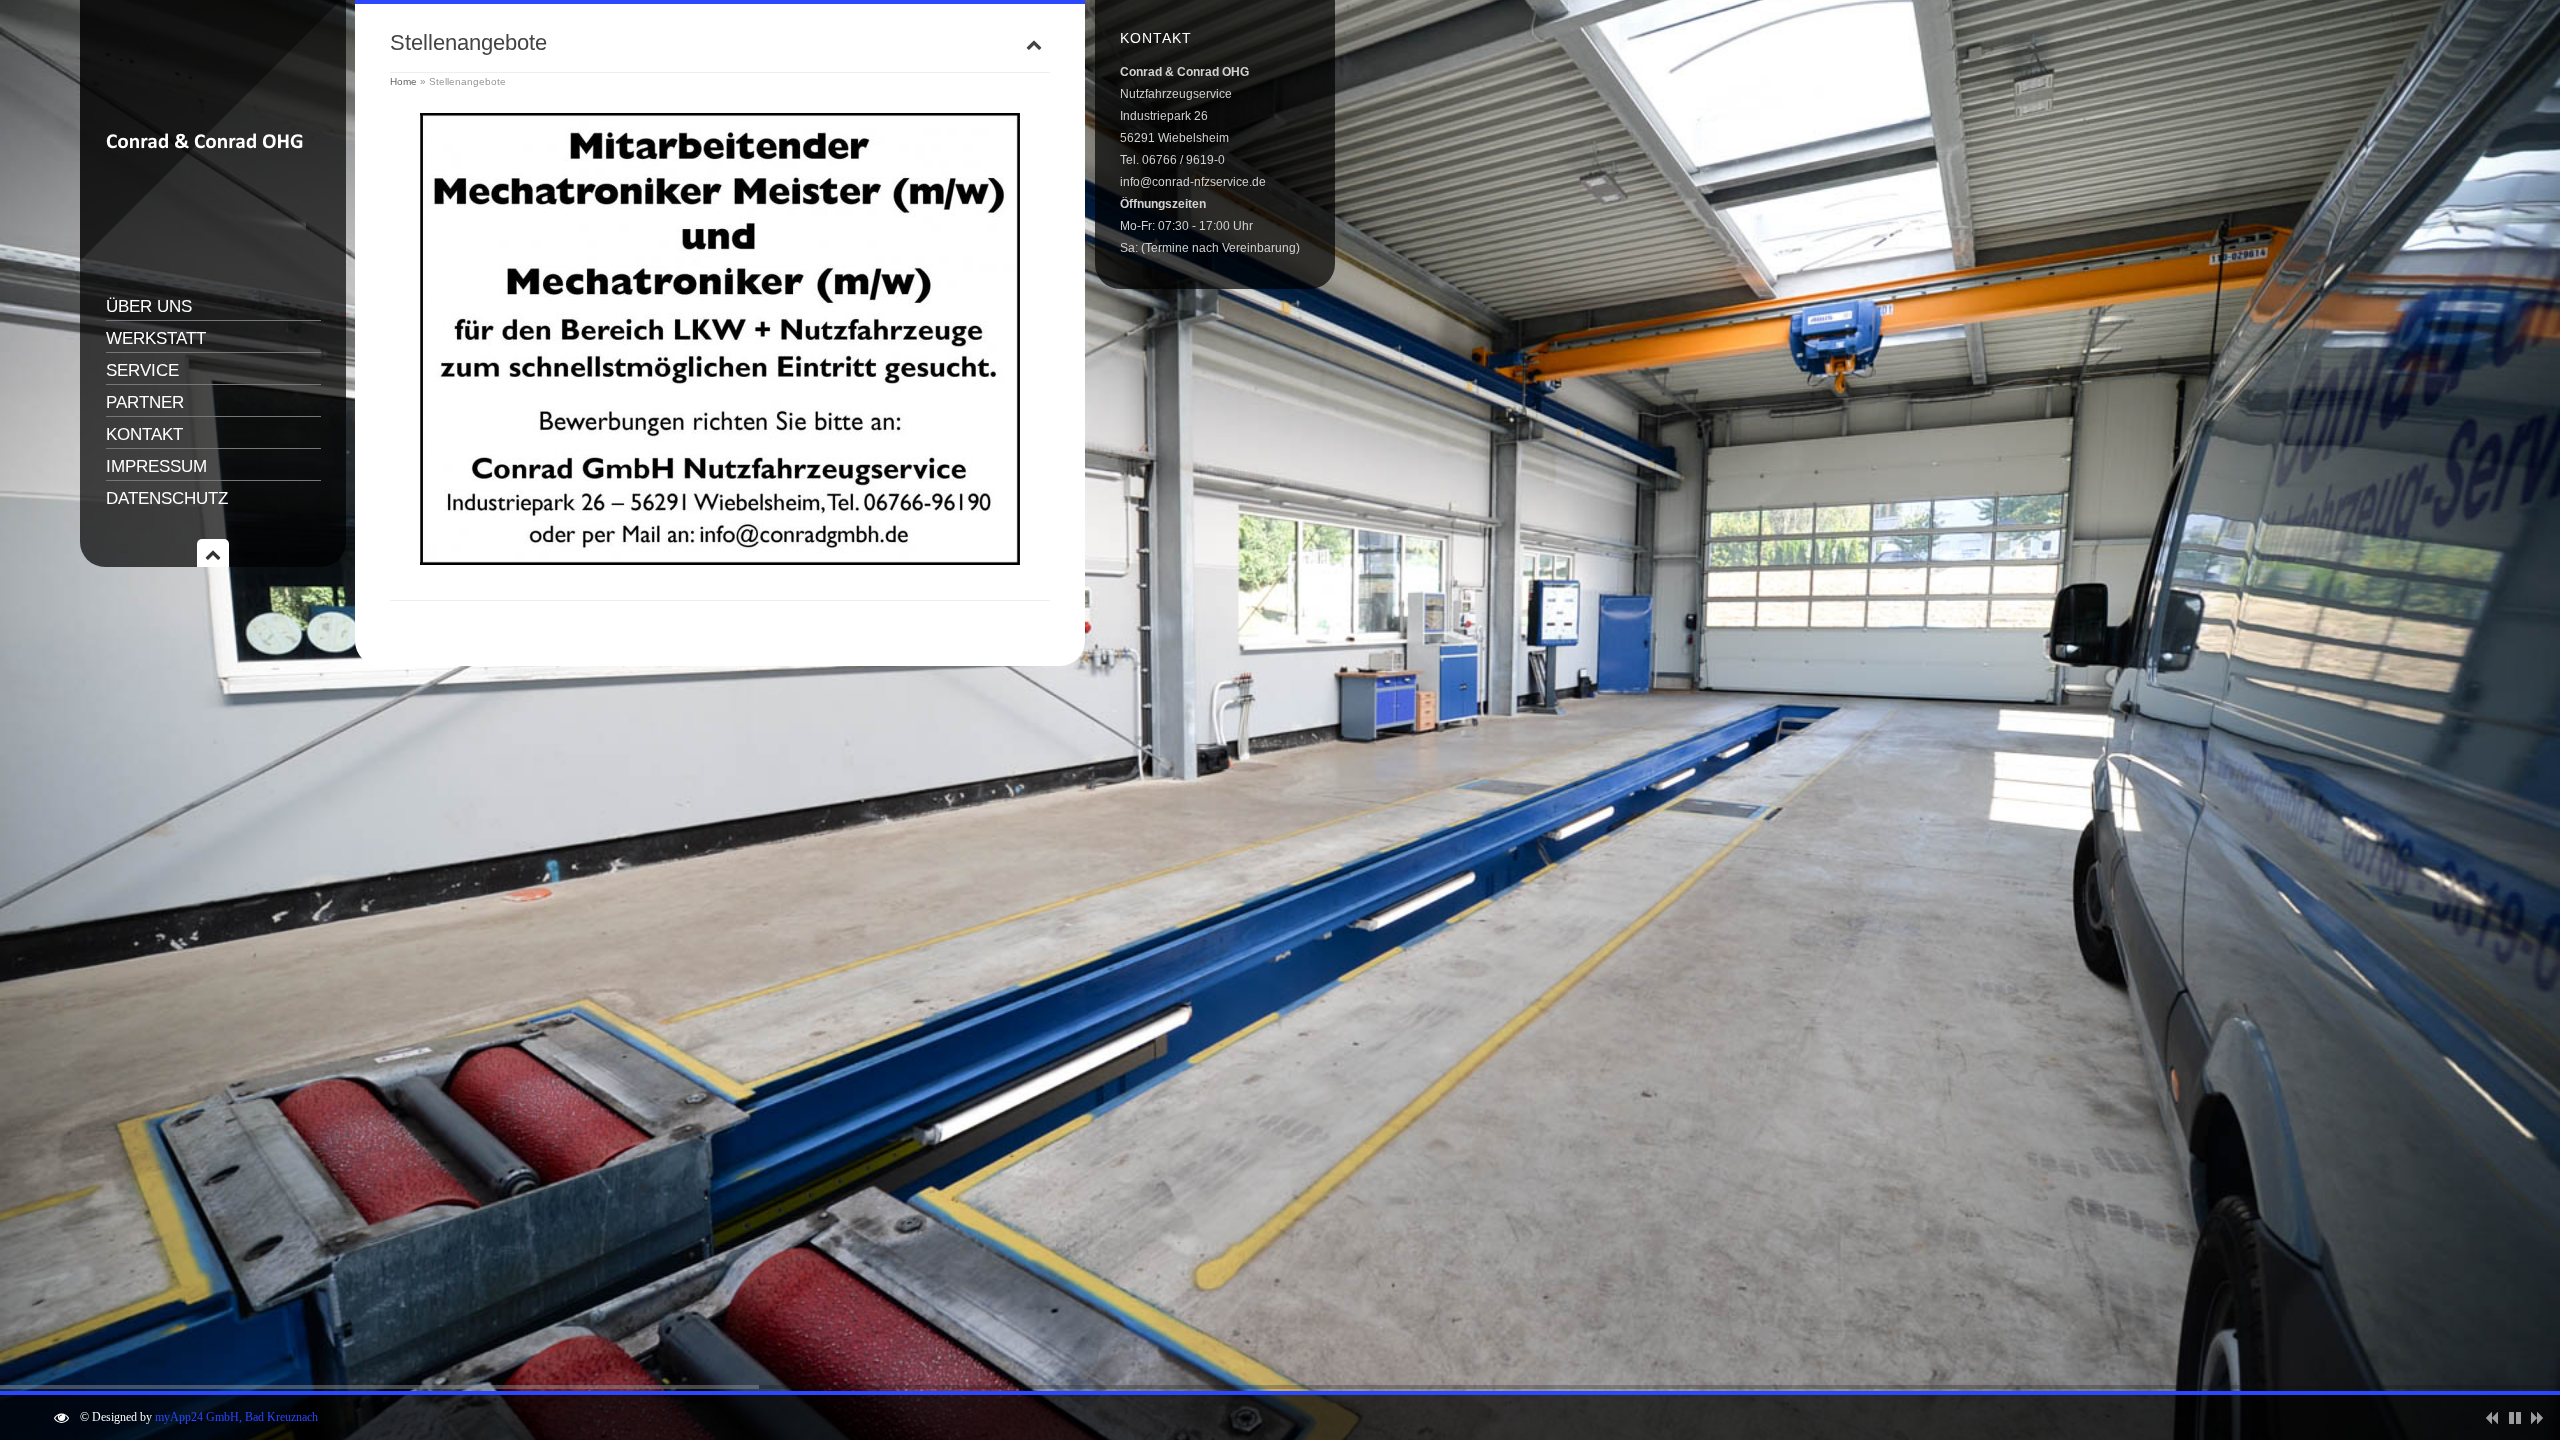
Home (403, 81)
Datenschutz (167, 498)
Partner (145, 402)
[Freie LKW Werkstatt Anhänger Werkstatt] (206, 255)
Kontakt (144, 434)
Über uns (149, 306)
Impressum (156, 466)
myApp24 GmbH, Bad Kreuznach (236, 1417)
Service (142, 370)
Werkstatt (156, 338)
